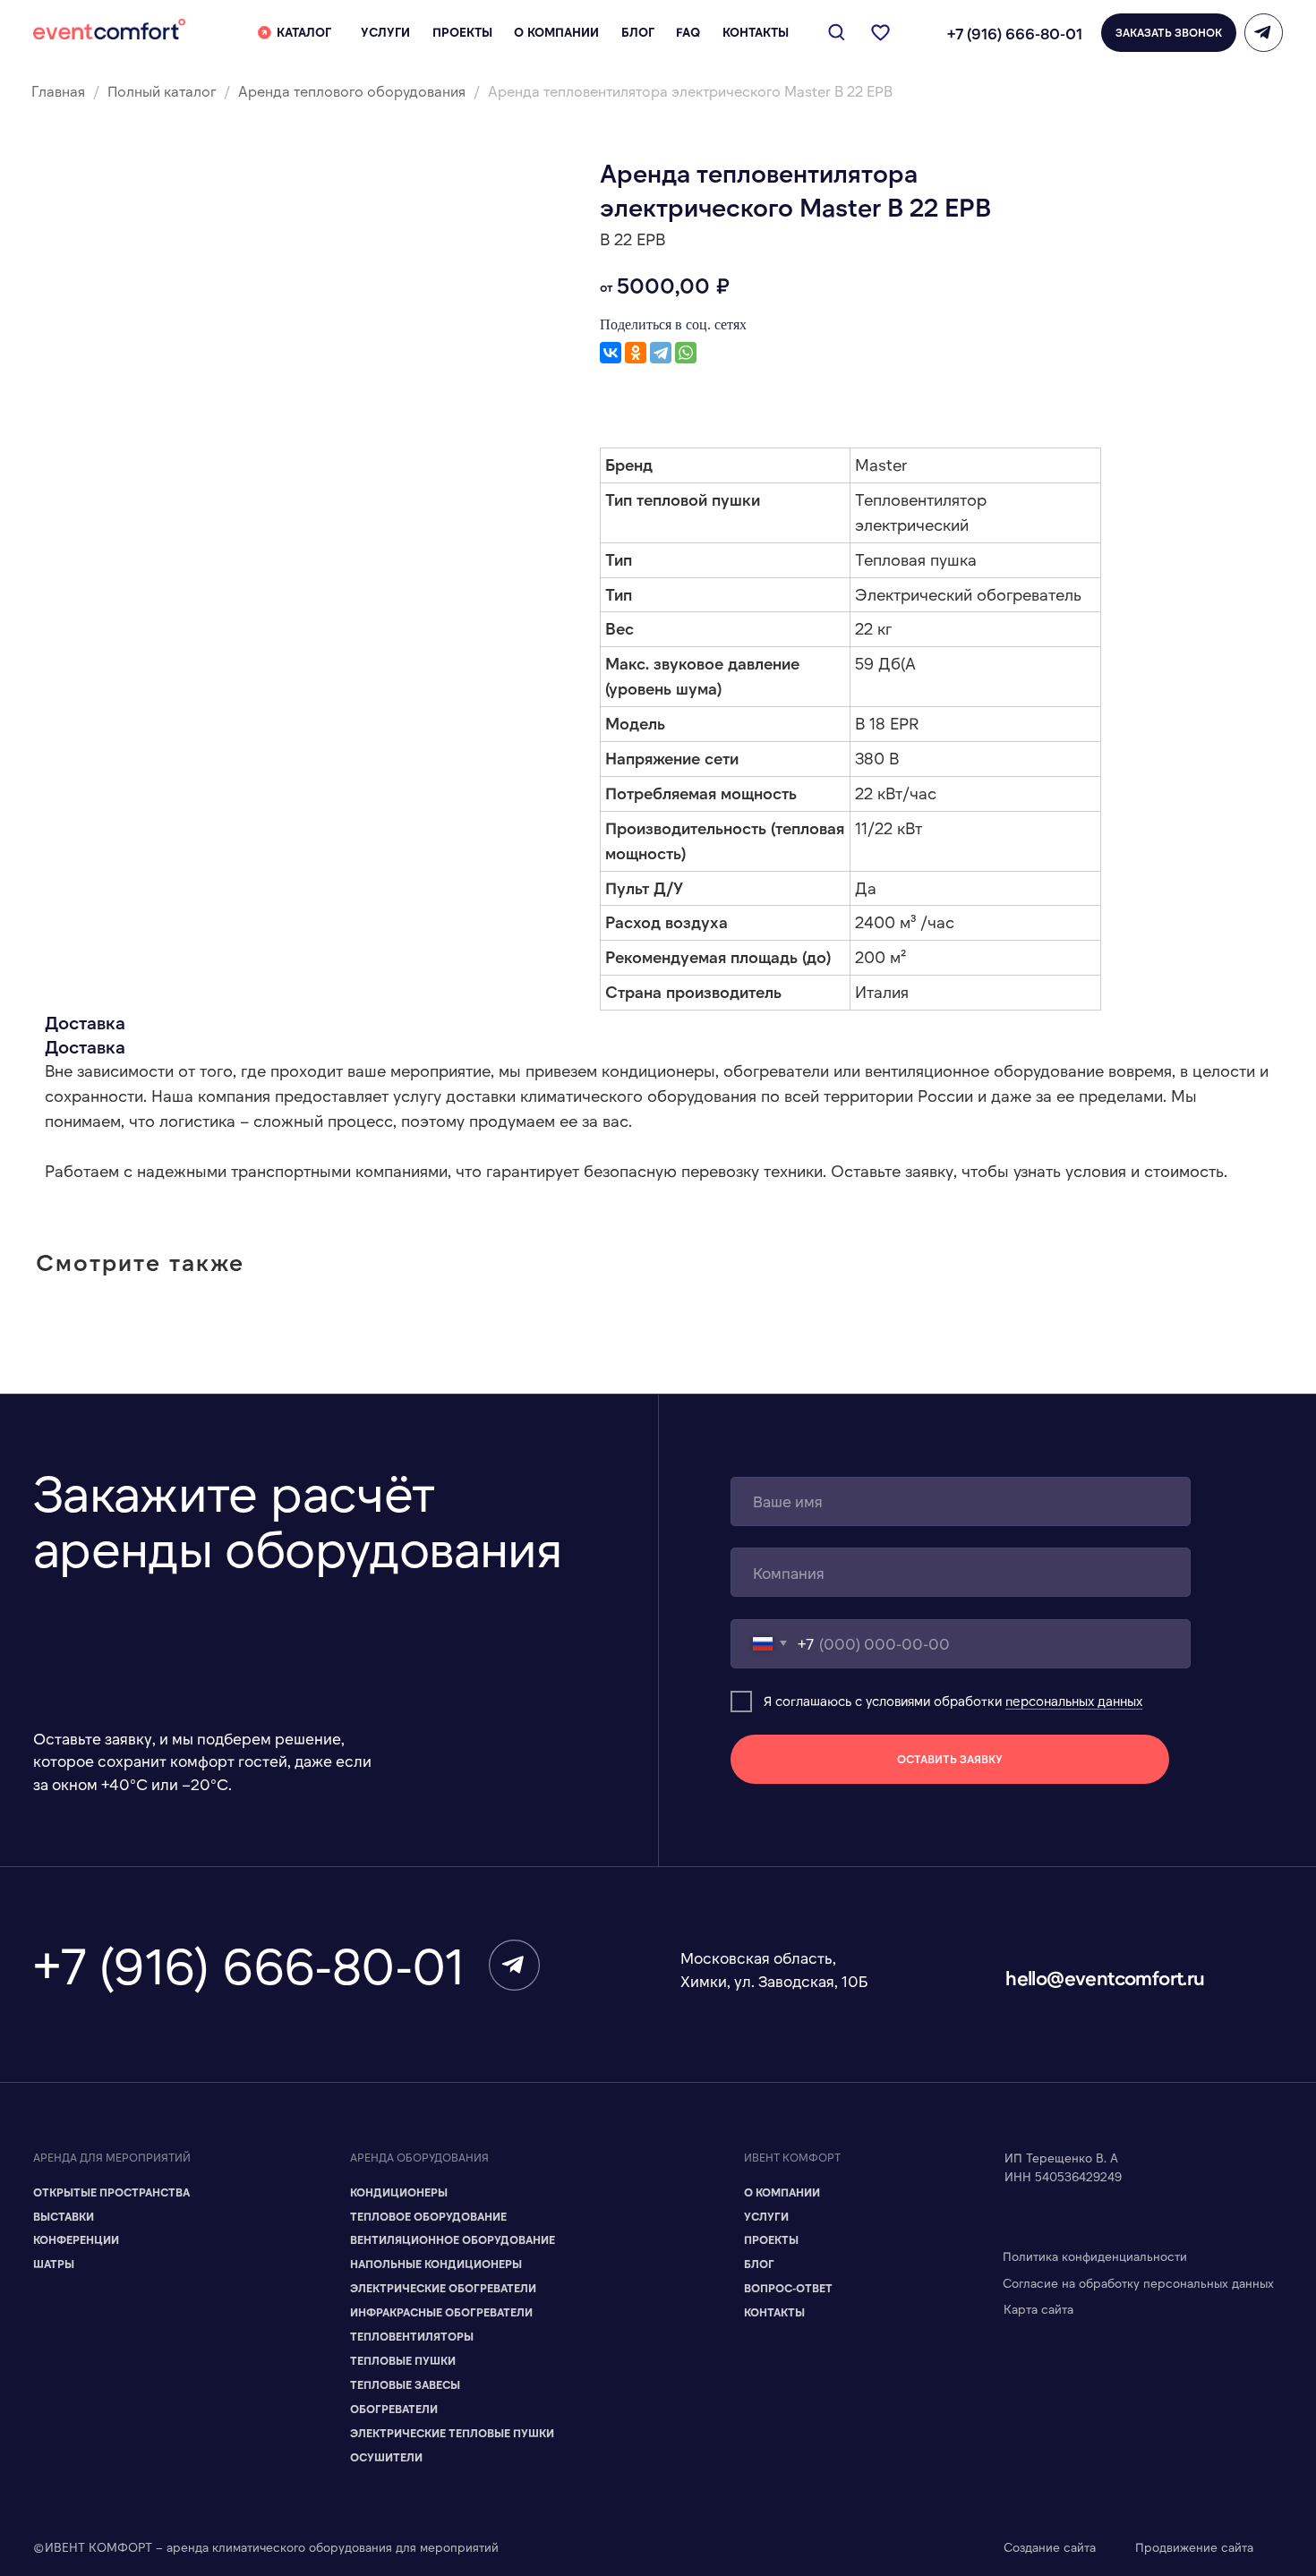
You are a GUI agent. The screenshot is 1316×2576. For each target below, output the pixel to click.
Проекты (771, 2239)
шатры (54, 2264)
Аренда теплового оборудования (352, 91)
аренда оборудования (419, 2157)
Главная (58, 91)
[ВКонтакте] (611, 353)
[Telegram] (661, 353)
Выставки (64, 2216)
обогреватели (394, 2409)
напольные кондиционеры (436, 2264)
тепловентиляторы (412, 2336)
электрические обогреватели (443, 2288)
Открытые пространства (111, 2192)
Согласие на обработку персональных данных (1138, 2283)
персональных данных (1074, 1701)
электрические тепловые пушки (452, 2433)
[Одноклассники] (636, 353)
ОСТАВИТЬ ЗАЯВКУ (950, 1759)
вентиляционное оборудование (453, 2239)
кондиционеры (399, 2192)
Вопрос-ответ (788, 2288)
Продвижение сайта (1194, 2547)
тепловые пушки (403, 2360)
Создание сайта (1050, 2547)
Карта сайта (1038, 2309)
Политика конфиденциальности (1095, 2256)
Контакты (774, 2312)
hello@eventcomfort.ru (1105, 1977)
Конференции (76, 2239)
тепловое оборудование (428, 2216)
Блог (759, 2264)
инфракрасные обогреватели (441, 2312)
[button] (1169, 33)
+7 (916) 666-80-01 (1015, 33)
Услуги (766, 2216)
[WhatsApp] (686, 353)
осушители (386, 2457)
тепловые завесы (405, 2384)
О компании (782, 2192)
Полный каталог (163, 91)
